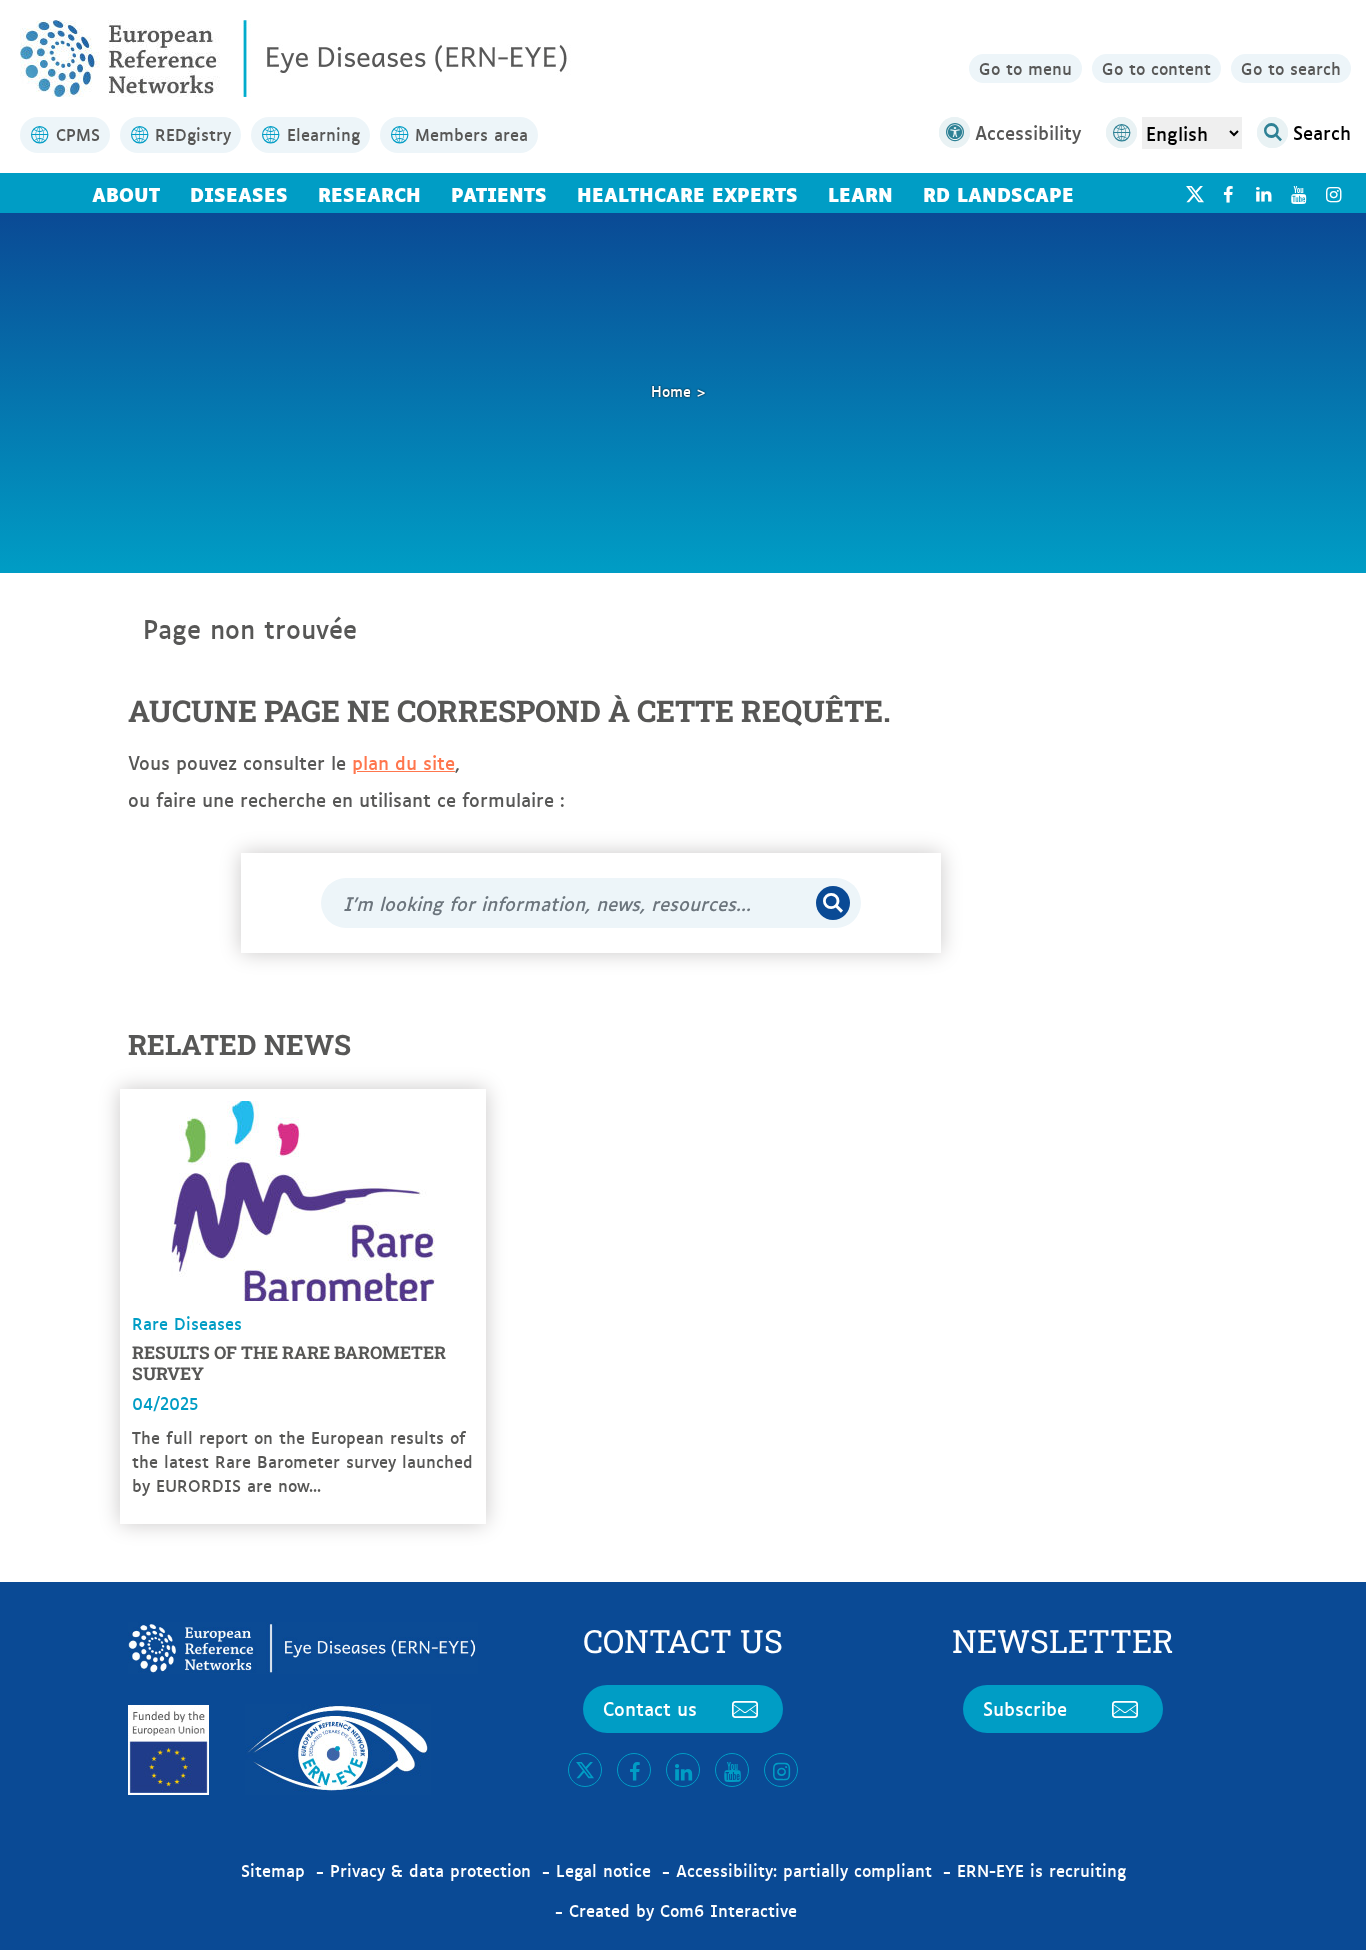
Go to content (1156, 68)
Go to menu (1025, 68)
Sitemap (273, 1870)
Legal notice (603, 1870)
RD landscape (998, 193)
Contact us (650, 1708)
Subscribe (1025, 1708)
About (126, 193)
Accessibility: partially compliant (804, 1870)
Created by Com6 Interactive (683, 1910)
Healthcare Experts (687, 193)
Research (369, 193)
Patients (499, 193)
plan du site (403, 762)
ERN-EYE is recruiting (1041, 1870)
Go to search (1291, 68)
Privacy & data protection (430, 1870)
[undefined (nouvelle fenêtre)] (1227, 193)
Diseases (239, 193)
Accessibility (1028, 132)
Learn (860, 193)
